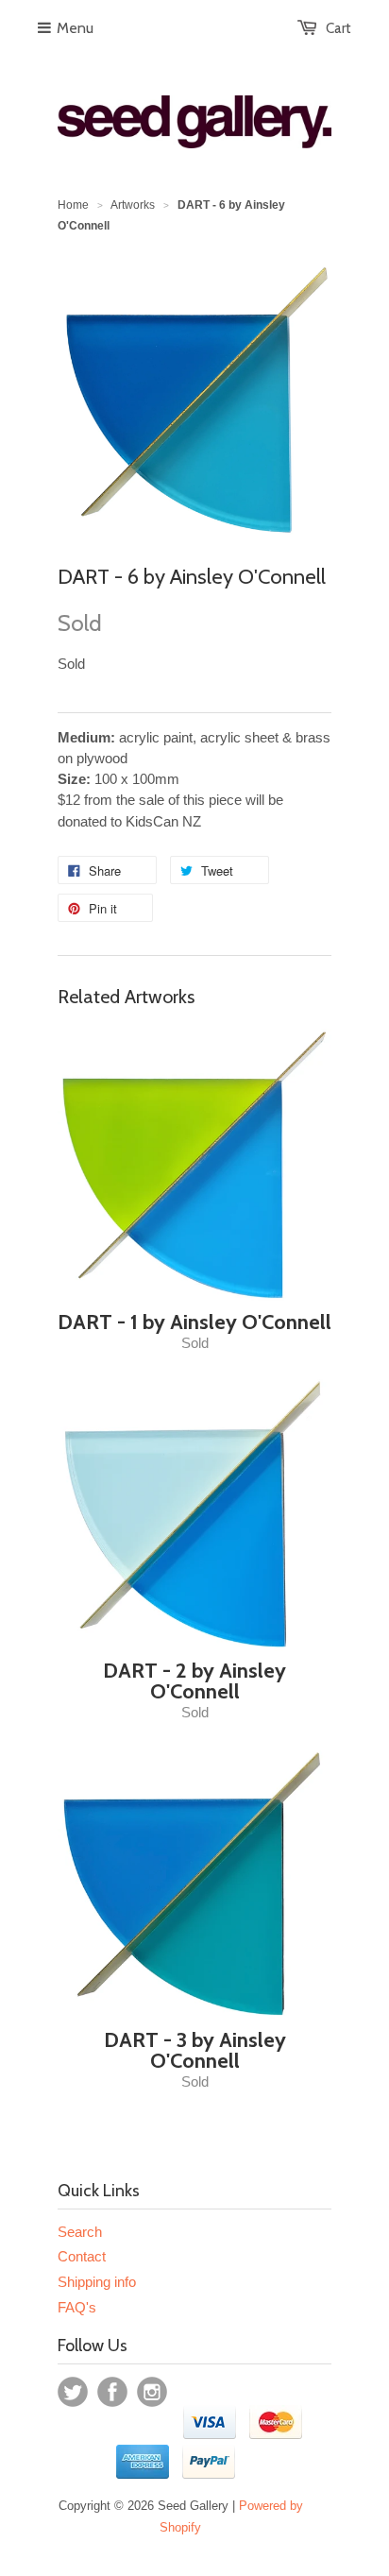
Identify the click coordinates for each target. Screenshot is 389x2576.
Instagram (152, 2392)
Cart (338, 28)
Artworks (133, 205)
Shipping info (97, 2282)
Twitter (73, 2392)
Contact (82, 2256)
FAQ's (77, 2307)
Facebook (112, 2392)
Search (80, 2232)
